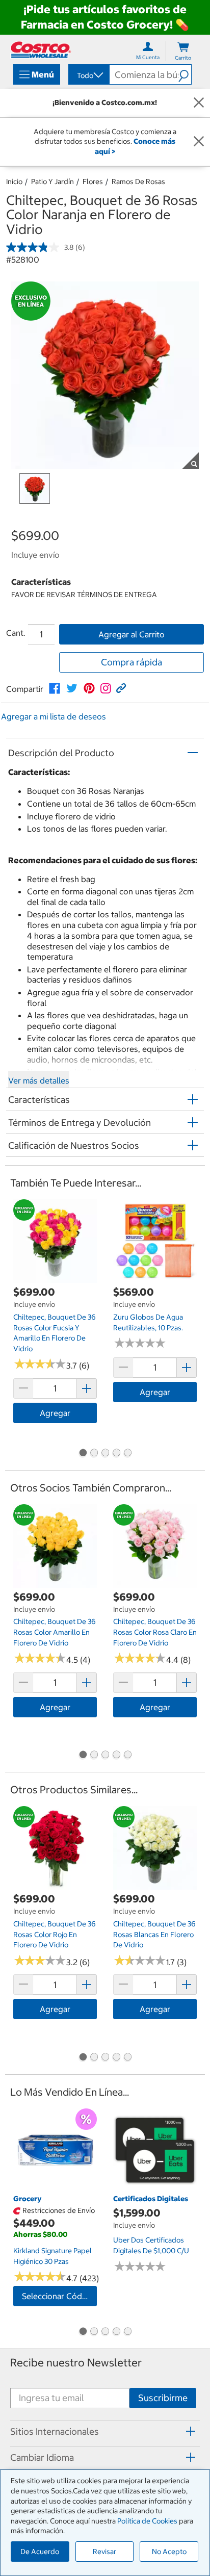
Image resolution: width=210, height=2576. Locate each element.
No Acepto (169, 2552)
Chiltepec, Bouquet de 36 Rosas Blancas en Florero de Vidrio (154, 1934)
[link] (55, 688)
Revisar (104, 2552)
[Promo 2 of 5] (94, 1454)
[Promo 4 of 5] (116, 1454)
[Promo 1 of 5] (83, 1454)
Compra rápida (132, 662)
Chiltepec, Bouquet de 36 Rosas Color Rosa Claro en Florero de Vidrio (155, 1632)
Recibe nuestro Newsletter (76, 2363)
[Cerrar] (199, 103)
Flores (93, 182)
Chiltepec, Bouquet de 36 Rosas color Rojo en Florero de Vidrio (55, 1934)
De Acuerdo (40, 2552)
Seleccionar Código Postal (59, 2296)
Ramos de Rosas (138, 182)
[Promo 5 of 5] (127, 1454)
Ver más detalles (39, 1080)
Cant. (16, 633)
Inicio (14, 182)
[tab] (105, 2432)
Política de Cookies (147, 2521)
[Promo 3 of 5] (105, 1454)
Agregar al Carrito (132, 634)
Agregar (55, 1413)
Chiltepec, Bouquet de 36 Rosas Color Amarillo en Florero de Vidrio (55, 1632)
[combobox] (88, 75)
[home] (41, 50)
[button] (185, 74)
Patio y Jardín (52, 182)
